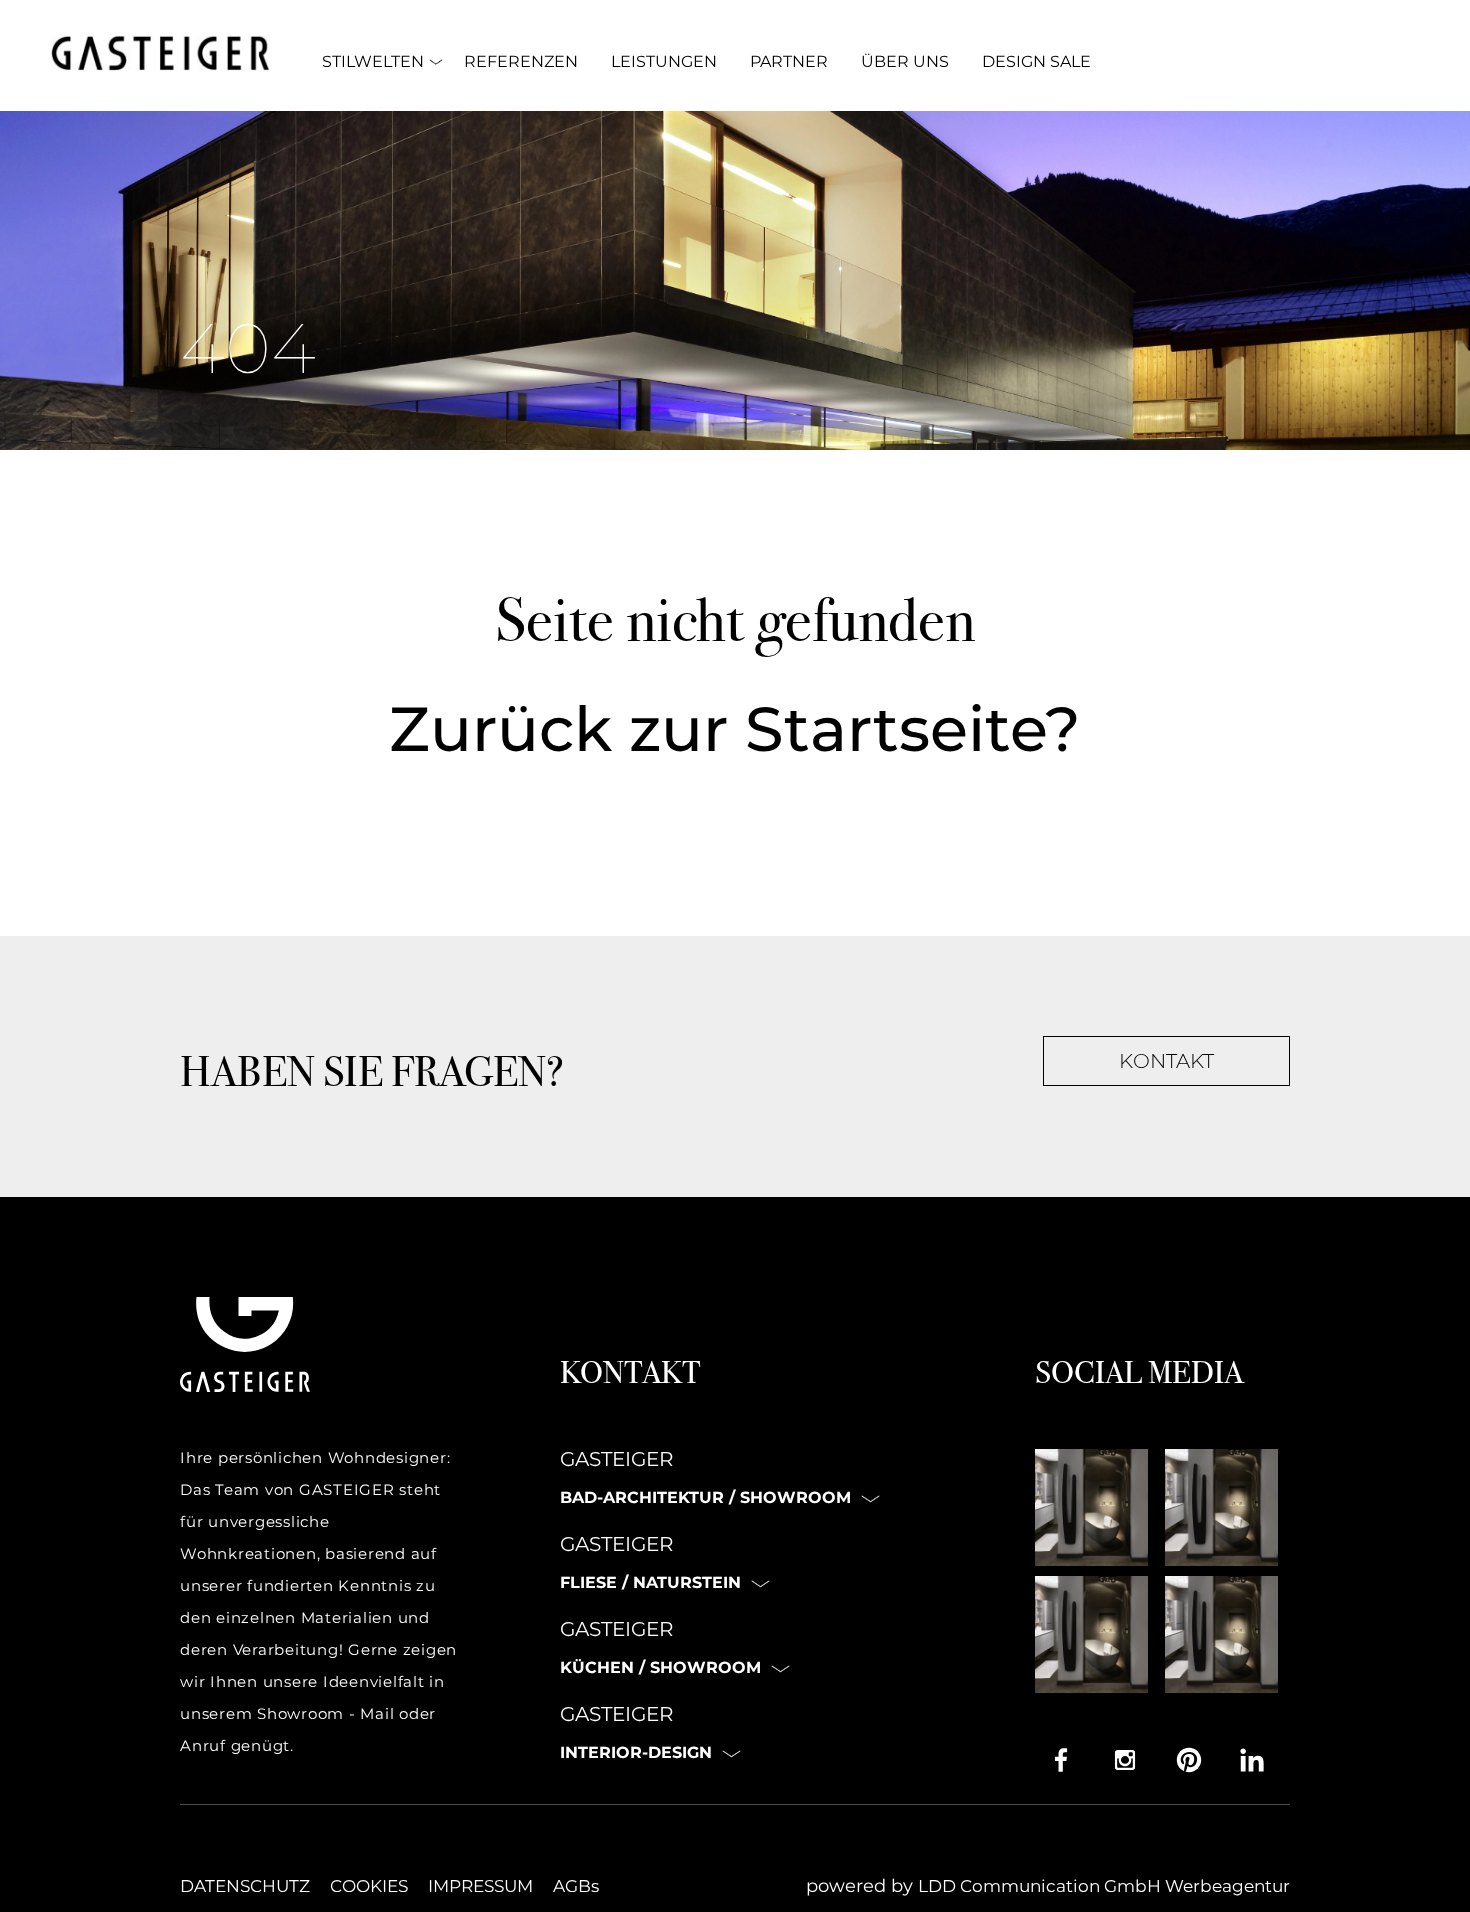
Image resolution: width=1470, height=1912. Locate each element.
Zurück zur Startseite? (735, 729)
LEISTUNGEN (664, 61)
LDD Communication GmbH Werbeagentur (1104, 1886)
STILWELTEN (373, 61)
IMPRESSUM (480, 1886)
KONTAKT (1166, 1061)
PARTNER (789, 61)
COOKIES (369, 1886)
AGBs (576, 1886)
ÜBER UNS (905, 61)
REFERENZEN (521, 61)
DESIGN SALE (1036, 61)
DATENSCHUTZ (245, 1886)
